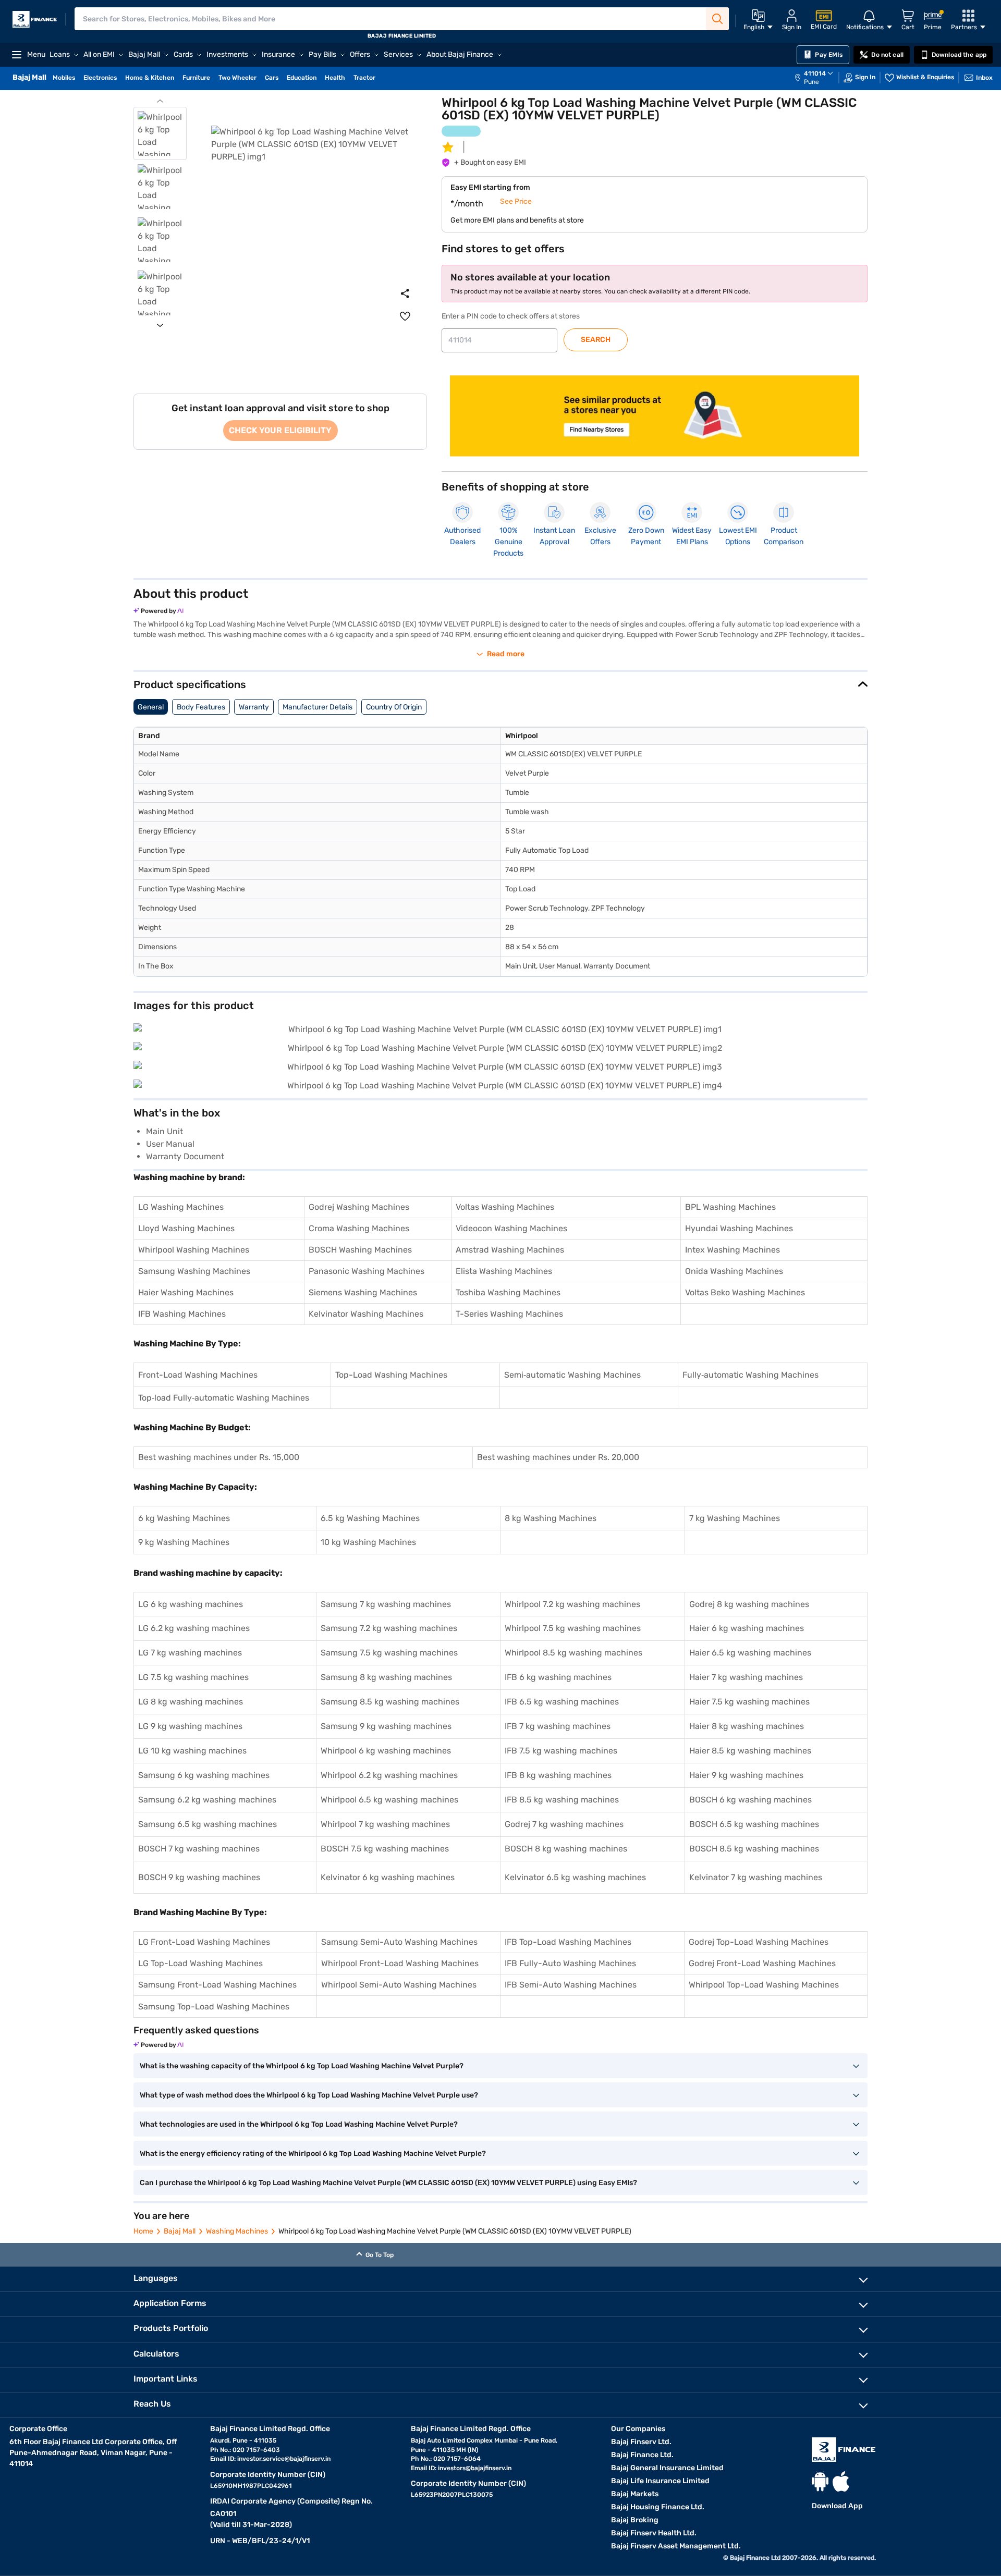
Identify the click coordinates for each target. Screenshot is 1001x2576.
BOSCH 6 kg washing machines (750, 1800)
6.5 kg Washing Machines (370, 1518)
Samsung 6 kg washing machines (204, 1775)
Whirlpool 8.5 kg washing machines (573, 1653)
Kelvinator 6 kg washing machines (388, 1877)
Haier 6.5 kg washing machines (750, 1653)
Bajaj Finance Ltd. (642, 2455)
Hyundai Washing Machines (739, 1228)
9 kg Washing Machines (184, 1542)
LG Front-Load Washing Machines (204, 1942)
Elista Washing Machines (504, 1271)
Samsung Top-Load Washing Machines (214, 2007)
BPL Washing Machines (730, 1207)
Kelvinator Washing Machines (366, 1314)
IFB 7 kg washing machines (558, 1726)
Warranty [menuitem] (254, 707)
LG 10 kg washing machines (192, 1751)
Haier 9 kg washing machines (746, 1775)
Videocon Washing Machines (511, 1228)
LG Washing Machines (181, 1207)
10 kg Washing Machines (368, 1542)
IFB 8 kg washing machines (558, 1775)
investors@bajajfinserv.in (475, 2468)
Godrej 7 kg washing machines (564, 1824)
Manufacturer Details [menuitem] (318, 707)
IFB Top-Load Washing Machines (568, 1942)
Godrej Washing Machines (359, 1207)
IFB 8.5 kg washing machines (562, 1800)
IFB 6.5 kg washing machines (562, 1702)
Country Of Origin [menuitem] (394, 707)
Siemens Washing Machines (363, 1292)
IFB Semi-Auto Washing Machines (571, 1985)
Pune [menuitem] (811, 82)
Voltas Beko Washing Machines (745, 1292)
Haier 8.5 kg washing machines (750, 1751)
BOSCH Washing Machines (360, 1250)
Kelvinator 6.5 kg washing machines (575, 1877)
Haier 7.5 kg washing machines (749, 1702)
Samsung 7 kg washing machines (386, 1604)
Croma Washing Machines (359, 1228)
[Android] (820, 2481)
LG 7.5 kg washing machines (193, 1677)
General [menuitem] (151, 707)
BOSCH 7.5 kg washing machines (385, 1849)
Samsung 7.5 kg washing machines (389, 1653)
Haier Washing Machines (186, 1292)
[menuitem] (819, 78)
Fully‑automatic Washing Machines (750, 1375)
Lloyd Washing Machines (186, 1228)
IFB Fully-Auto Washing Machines (570, 1963)
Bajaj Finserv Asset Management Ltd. (676, 2546)
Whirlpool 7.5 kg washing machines (573, 1628)
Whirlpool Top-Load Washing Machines (764, 1985)
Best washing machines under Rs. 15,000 (219, 1457)
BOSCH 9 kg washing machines (199, 1877)
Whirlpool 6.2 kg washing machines (389, 1775)
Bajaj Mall (180, 2231)
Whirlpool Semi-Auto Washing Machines (399, 1985)
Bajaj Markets (635, 2494)
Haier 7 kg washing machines (746, 1677)
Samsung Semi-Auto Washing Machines (399, 1942)
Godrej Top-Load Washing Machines (759, 1942)
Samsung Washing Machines (194, 1271)
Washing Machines (237, 2231)
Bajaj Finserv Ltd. (641, 2442)
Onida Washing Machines (734, 1271)
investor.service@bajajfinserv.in (284, 2459)
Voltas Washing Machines (505, 1207)
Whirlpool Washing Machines (194, 1250)
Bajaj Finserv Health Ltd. (654, 2533)
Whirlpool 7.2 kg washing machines (572, 1604)
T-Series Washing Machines (509, 1314)
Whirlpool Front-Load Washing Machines (400, 1963)
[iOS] (841, 2481)
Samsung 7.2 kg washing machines (389, 1628)
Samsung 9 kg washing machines (386, 1726)
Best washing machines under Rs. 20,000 (558, 1457)
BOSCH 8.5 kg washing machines (754, 1849)
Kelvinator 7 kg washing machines (756, 1877)
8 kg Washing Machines (551, 1518)
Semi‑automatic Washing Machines (572, 1375)
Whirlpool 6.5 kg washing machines (389, 1800)
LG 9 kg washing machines (190, 1726)
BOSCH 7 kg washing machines (199, 1849)
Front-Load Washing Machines (198, 1375)
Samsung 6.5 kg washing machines (207, 1824)
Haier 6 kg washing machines (747, 1628)
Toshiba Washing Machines (508, 1292)
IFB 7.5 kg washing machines (561, 1751)
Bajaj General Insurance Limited (667, 2468)
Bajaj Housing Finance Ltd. (658, 2507)
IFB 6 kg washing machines (558, 1677)
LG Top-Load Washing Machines (200, 1963)
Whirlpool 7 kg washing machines (385, 1824)
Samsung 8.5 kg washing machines (390, 1702)
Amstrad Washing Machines (510, 1250)
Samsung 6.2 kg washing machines (207, 1800)
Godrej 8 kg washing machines (749, 1604)
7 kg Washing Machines (735, 1518)
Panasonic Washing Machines (367, 1271)
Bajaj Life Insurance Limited (660, 2481)
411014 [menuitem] (815, 73)
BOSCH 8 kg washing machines (566, 1849)
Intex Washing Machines (733, 1250)
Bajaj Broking (635, 2520)
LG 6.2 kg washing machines (194, 1628)
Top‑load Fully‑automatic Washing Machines (224, 1398)
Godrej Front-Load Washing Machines (762, 1963)
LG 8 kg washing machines (191, 1702)
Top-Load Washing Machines (391, 1375)
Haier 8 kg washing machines (747, 1726)
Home (143, 2231)
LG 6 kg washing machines (191, 1604)
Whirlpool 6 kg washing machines (386, 1751)
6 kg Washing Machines (184, 1518)
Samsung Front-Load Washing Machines (217, 1985)
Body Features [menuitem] (201, 707)
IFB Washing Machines (182, 1314)
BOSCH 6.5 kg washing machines (754, 1824)
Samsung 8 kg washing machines (386, 1677)
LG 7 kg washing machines (190, 1653)
